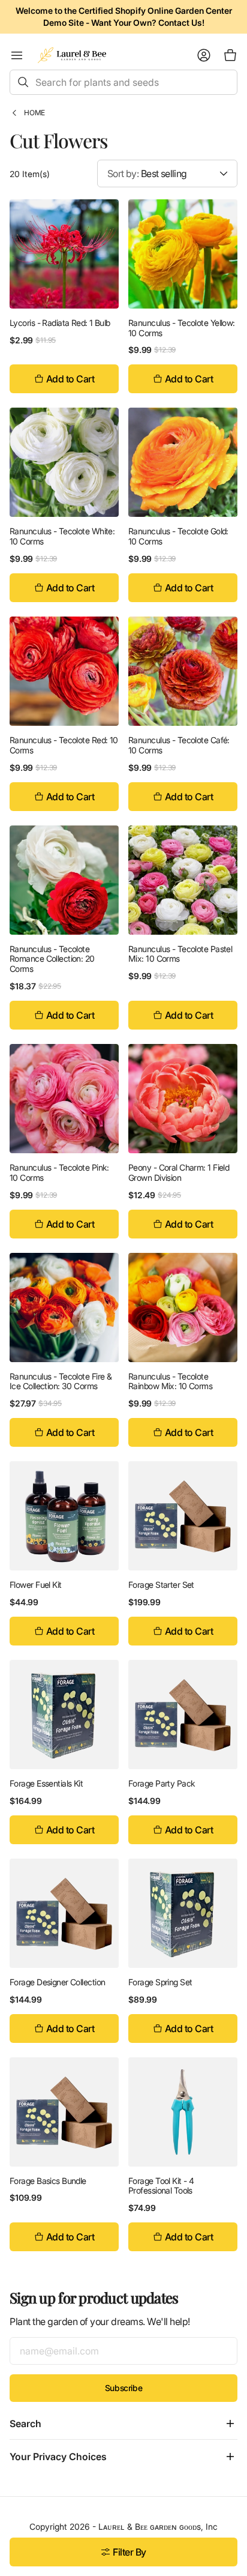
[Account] (204, 55)
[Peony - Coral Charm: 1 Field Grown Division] (183, 1099)
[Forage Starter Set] (183, 1516)
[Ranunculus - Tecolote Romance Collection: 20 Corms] (64, 880)
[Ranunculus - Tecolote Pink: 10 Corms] (64, 1099)
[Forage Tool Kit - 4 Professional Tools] (183, 2112)
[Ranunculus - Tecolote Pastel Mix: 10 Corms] (183, 880)
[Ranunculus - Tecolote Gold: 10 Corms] (183, 462)
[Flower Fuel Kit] (64, 1516)
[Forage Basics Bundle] (64, 2112)
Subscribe (123, 2388)
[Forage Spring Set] (183, 1913)
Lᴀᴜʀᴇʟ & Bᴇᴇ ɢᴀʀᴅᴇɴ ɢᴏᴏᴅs (150, 2526)
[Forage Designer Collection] (64, 1913)
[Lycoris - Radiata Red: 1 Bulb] (64, 254)
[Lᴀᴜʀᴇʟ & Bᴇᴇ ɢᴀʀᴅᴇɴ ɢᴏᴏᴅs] (72, 55)
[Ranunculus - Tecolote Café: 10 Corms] (183, 671)
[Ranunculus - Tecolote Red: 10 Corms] (64, 671)
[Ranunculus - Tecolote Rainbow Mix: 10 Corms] (183, 1308)
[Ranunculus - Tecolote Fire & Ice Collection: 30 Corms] (64, 1308)
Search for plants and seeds (97, 82)
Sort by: (123, 173)
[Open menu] (17, 55)
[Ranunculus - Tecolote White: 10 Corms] (64, 462)
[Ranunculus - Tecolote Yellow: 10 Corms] (183, 254)
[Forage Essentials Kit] (64, 1715)
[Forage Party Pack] (183, 1715)
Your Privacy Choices (58, 2457)
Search (25, 2424)
